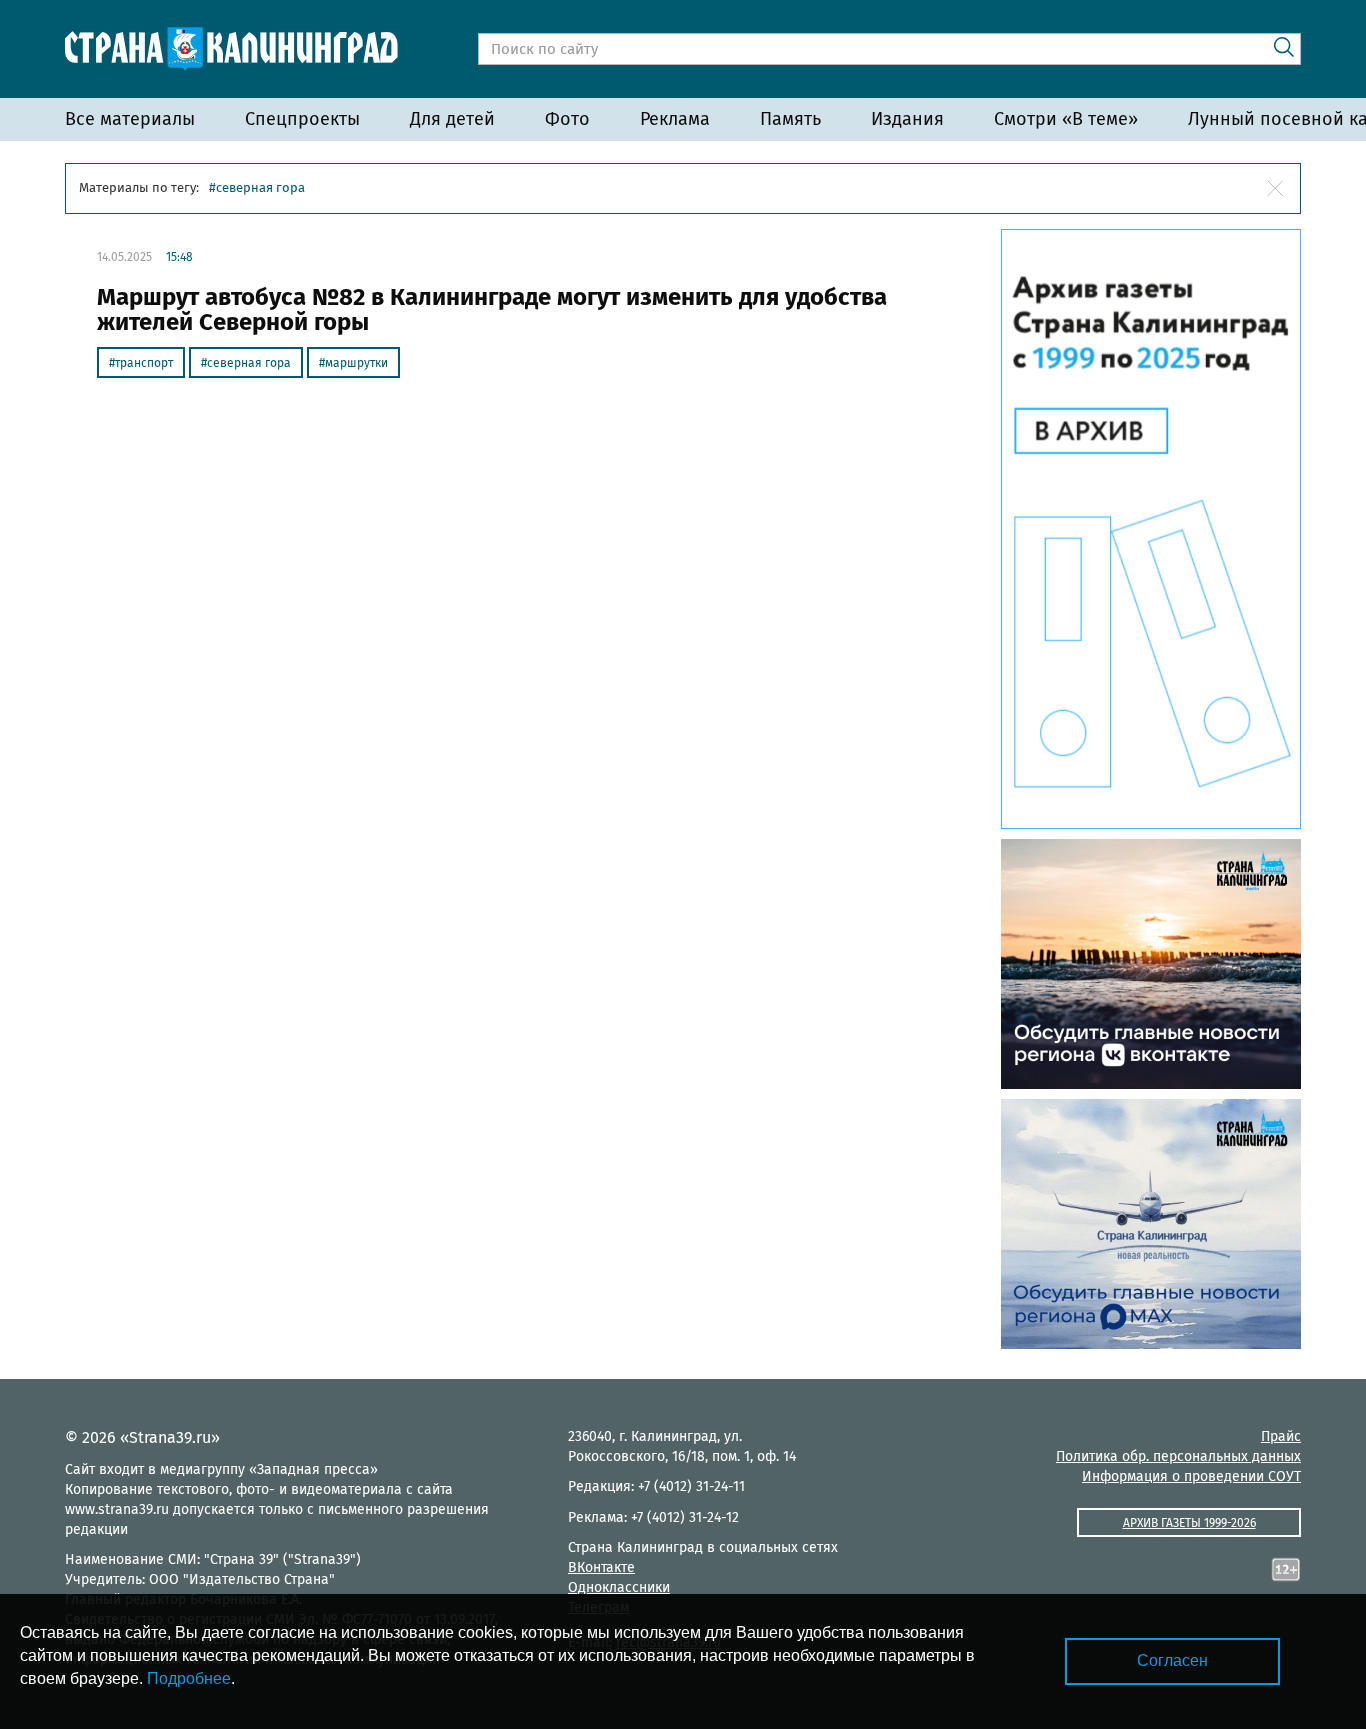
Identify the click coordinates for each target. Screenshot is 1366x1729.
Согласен (1172, 1660)
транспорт (144, 363)
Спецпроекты (302, 119)
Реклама (675, 119)
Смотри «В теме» (1066, 119)
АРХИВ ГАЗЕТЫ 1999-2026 (1189, 1523)
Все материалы (130, 119)
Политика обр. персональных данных (1178, 1456)
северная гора (249, 363)
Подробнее (189, 1678)
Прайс (1281, 1436)
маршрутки (356, 363)
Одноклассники (619, 1587)
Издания (907, 119)
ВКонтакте (601, 1567)
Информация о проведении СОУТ (1191, 1476)
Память (790, 119)
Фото (567, 119)
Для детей (452, 119)
